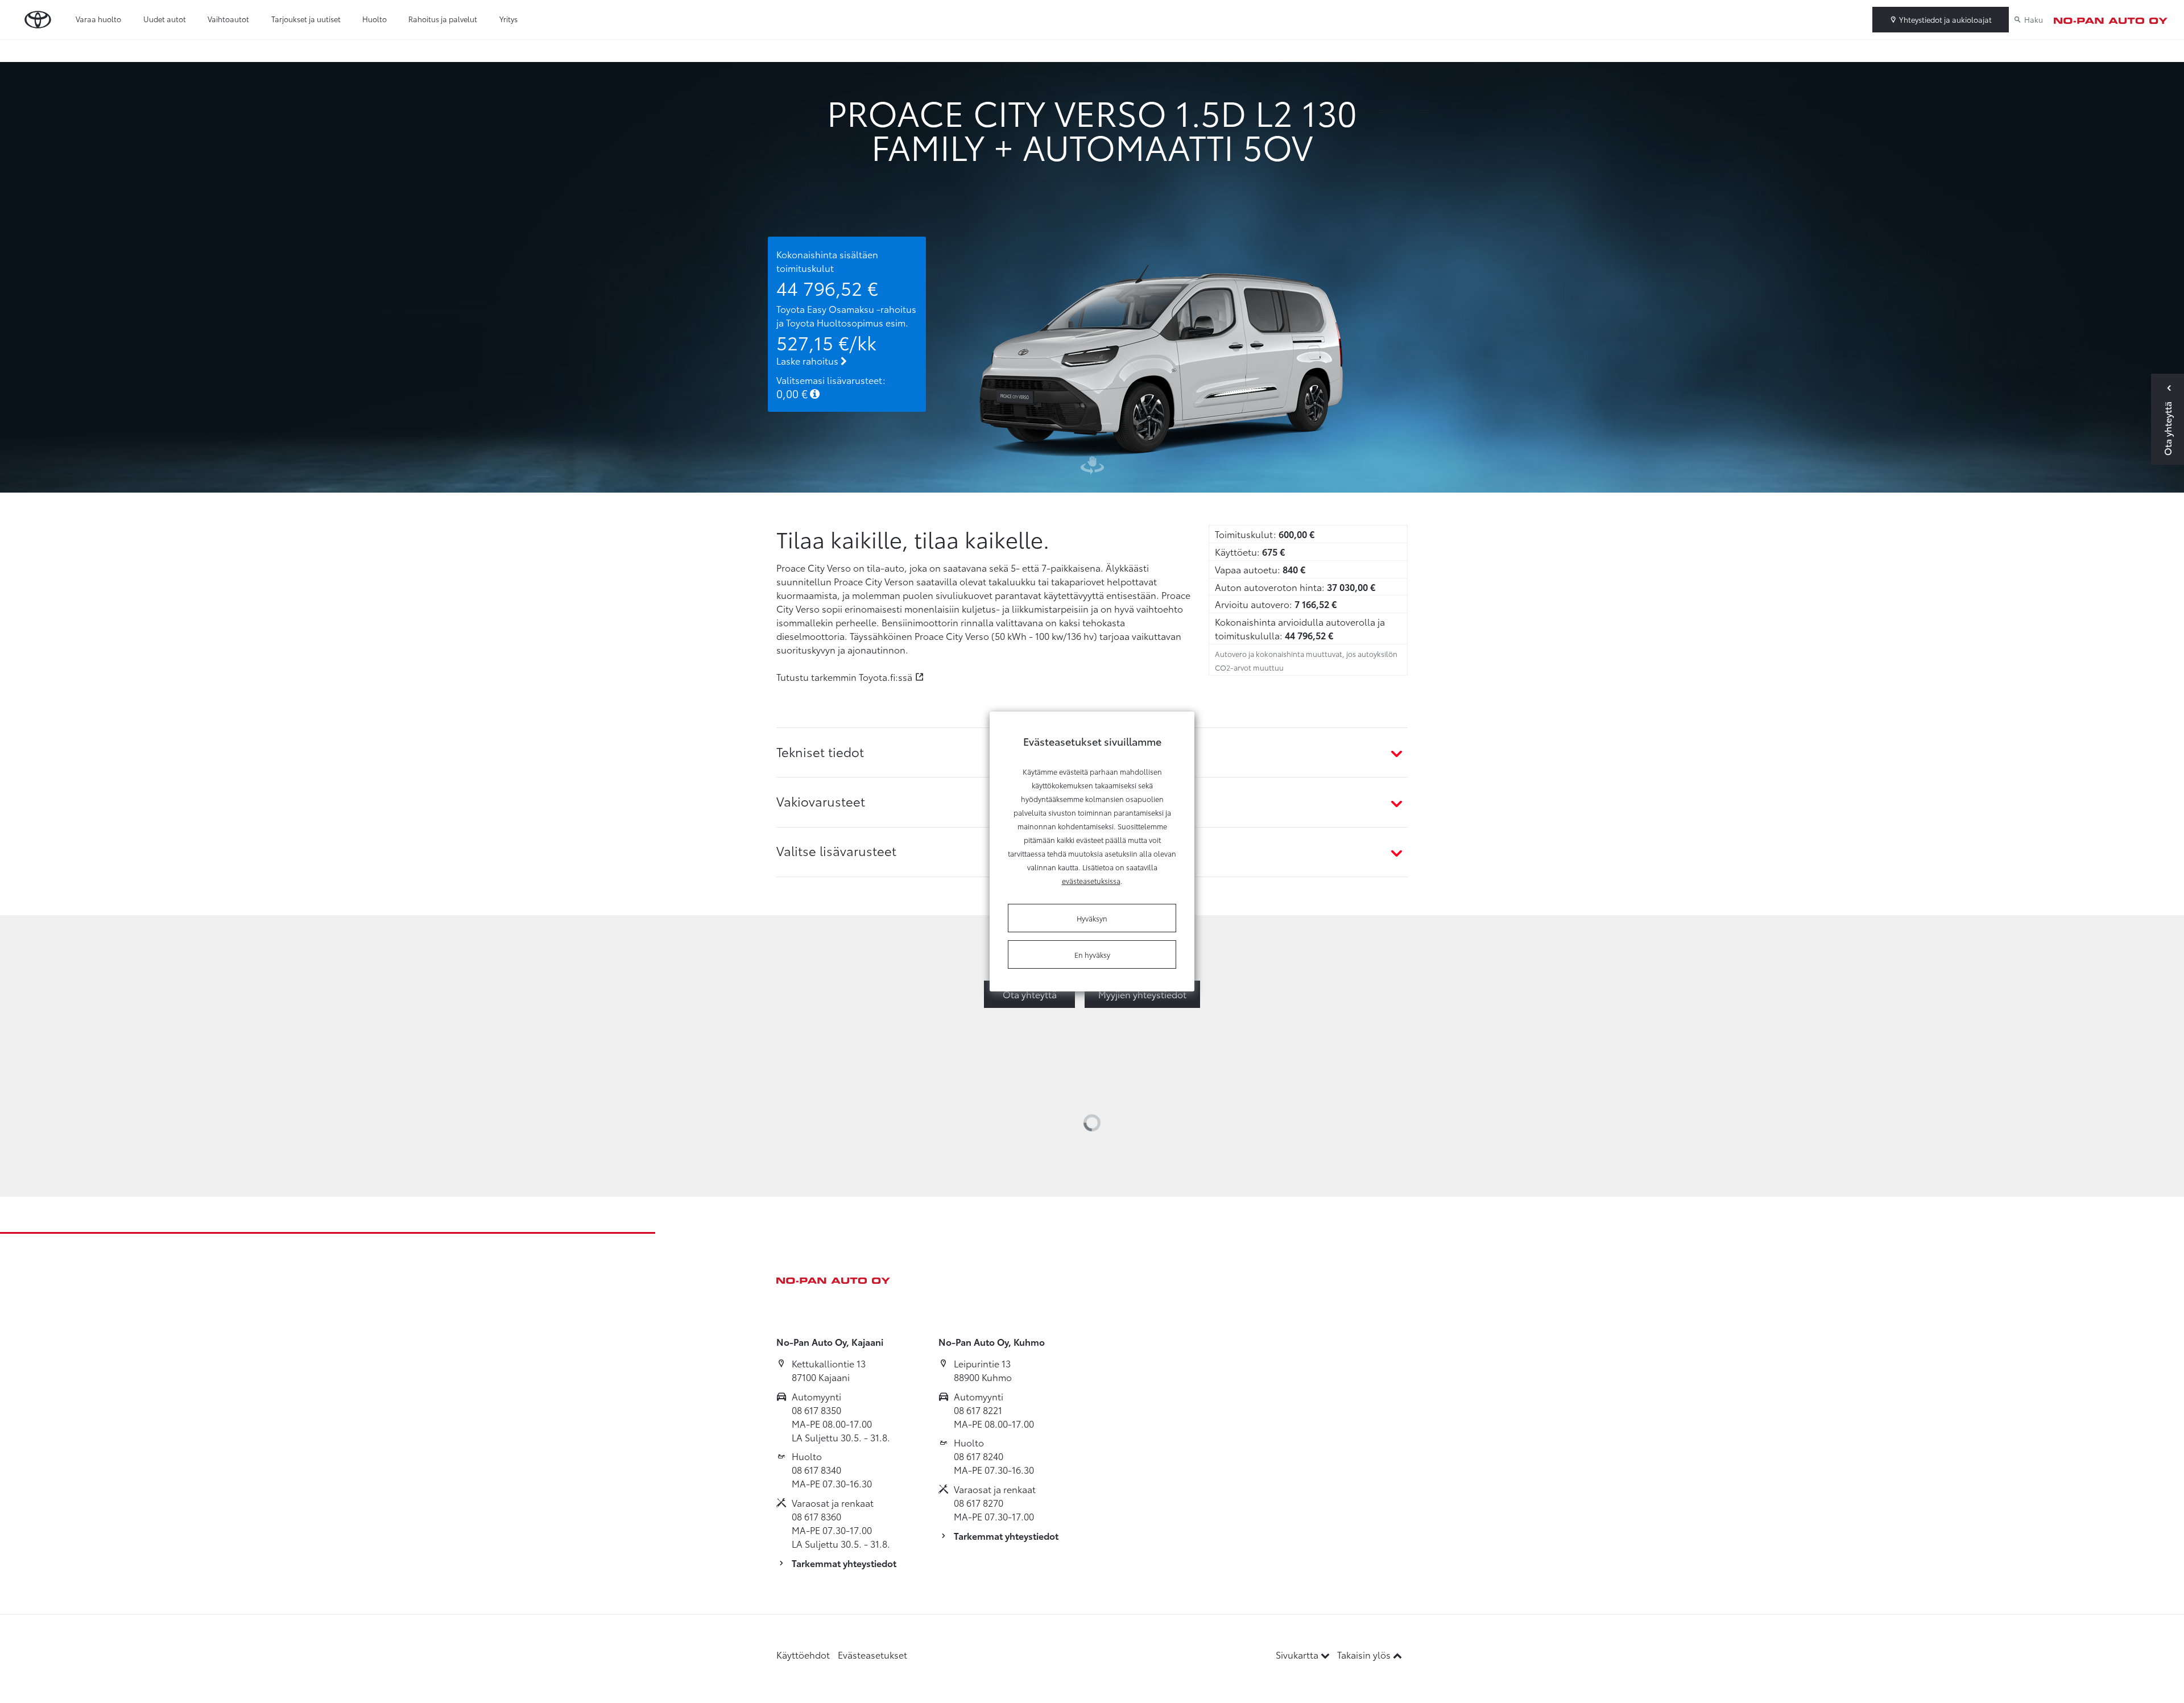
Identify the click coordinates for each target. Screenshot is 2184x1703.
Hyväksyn (1092, 918)
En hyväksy (1092, 954)
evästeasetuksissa (1091, 881)
